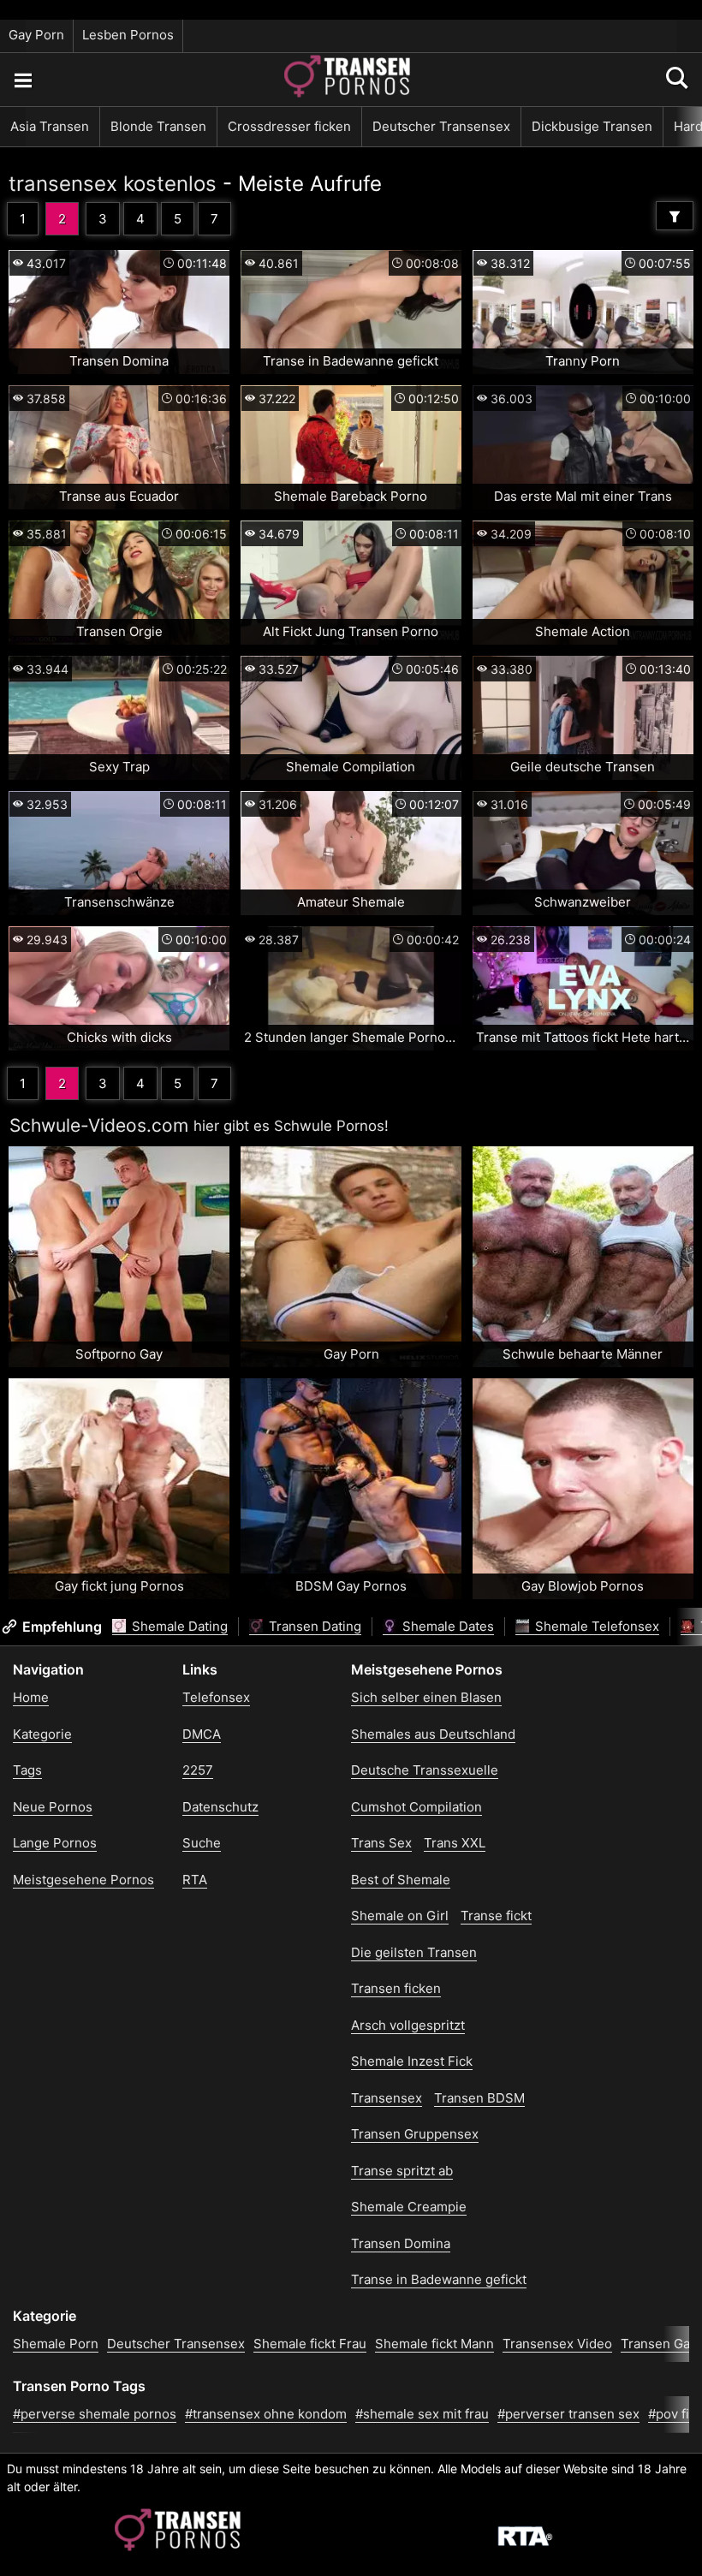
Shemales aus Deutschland (433, 1734)
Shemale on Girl (400, 1916)
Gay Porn (36, 35)
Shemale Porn (56, 2344)
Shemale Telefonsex (595, 1626)
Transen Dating (313, 1626)
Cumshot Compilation (416, 1807)
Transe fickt (496, 1916)
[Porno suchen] (22, 80)
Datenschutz (220, 1807)
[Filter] (675, 216)
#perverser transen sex (568, 2414)
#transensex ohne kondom (266, 2414)
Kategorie (42, 1734)
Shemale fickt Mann (434, 2344)
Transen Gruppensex (415, 2134)
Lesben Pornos (128, 35)
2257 (198, 1770)
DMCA (202, 1734)
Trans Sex (381, 1843)
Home (31, 1697)
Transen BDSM (479, 2098)
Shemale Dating (178, 1626)
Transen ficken (396, 1988)
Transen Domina (401, 2243)
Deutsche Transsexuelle (425, 1770)
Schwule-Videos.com (99, 1125)
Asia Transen (50, 126)
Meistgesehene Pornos (83, 1880)
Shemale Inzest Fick (412, 2061)
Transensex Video (557, 2344)
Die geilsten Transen (414, 1952)
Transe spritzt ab (402, 2171)
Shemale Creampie (409, 2207)
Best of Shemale (401, 1880)
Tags (27, 1770)
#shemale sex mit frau (422, 2414)
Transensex (387, 2098)
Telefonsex (216, 1697)
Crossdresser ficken (289, 126)
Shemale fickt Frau (310, 2344)
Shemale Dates (446, 1626)
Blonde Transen (158, 126)
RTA (195, 1880)
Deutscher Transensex (441, 126)
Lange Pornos (55, 1843)
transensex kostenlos (113, 184)
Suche (202, 1843)
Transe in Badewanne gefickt (439, 2279)
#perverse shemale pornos (95, 2414)
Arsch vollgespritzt (408, 2025)
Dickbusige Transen (592, 126)
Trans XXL (455, 1843)
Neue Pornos (53, 1807)
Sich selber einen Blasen (426, 1697)
